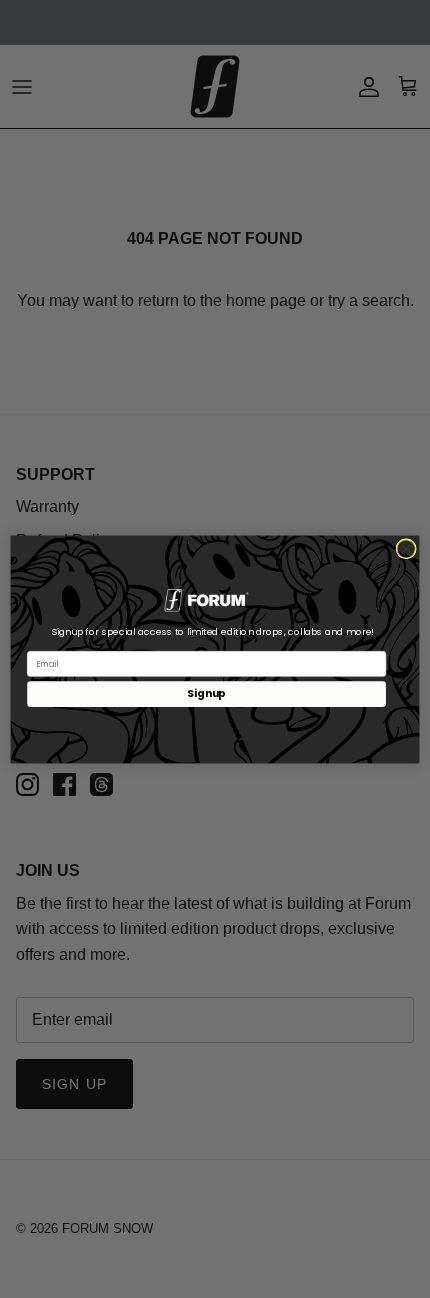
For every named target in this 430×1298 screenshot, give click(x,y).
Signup (206, 693)
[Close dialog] (406, 548)
